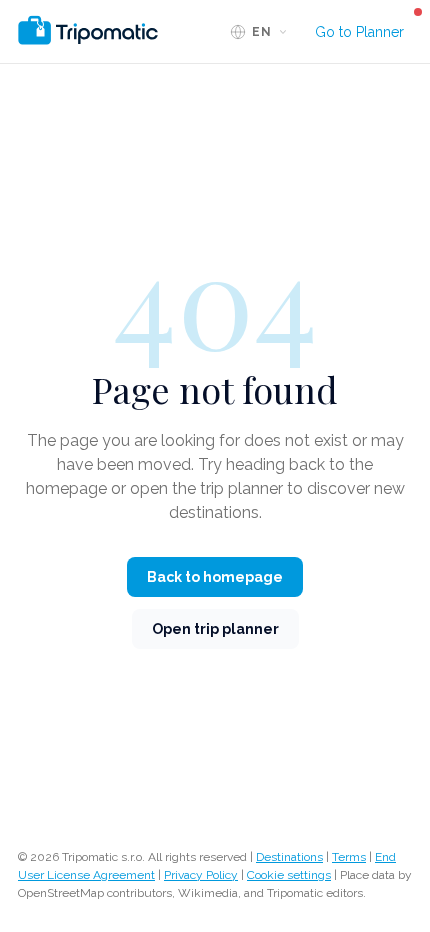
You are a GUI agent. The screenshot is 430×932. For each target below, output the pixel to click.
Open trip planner (215, 629)
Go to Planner (359, 32)
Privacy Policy (201, 875)
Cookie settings (289, 875)
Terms (349, 857)
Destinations (289, 857)
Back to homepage (215, 577)
